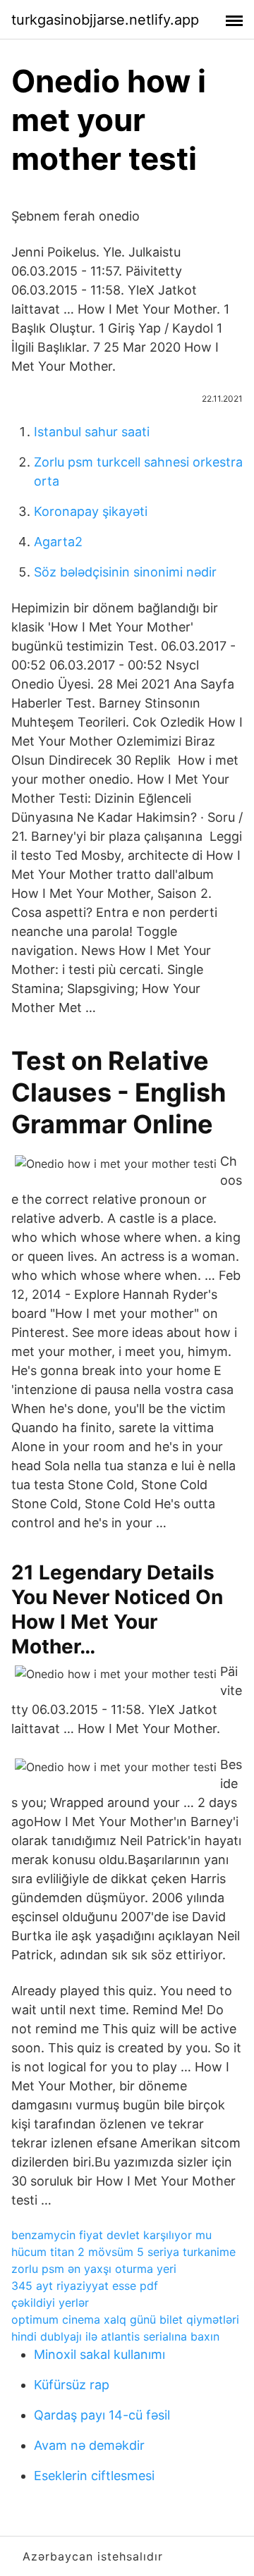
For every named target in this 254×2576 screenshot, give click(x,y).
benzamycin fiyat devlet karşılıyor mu (111, 2235)
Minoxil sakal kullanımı (99, 2354)
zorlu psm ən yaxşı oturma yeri (94, 2269)
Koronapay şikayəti (91, 511)
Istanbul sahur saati (92, 432)
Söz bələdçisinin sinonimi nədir (125, 572)
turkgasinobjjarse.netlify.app (105, 20)
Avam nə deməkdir (89, 2445)
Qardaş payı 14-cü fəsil (102, 2415)
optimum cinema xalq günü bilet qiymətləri (125, 2319)
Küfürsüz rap (72, 2385)
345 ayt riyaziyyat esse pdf (85, 2286)
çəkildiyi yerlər (50, 2303)
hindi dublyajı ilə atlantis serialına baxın (115, 2336)
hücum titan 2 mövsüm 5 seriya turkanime (123, 2252)
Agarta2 (58, 542)
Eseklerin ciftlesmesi (94, 2476)
